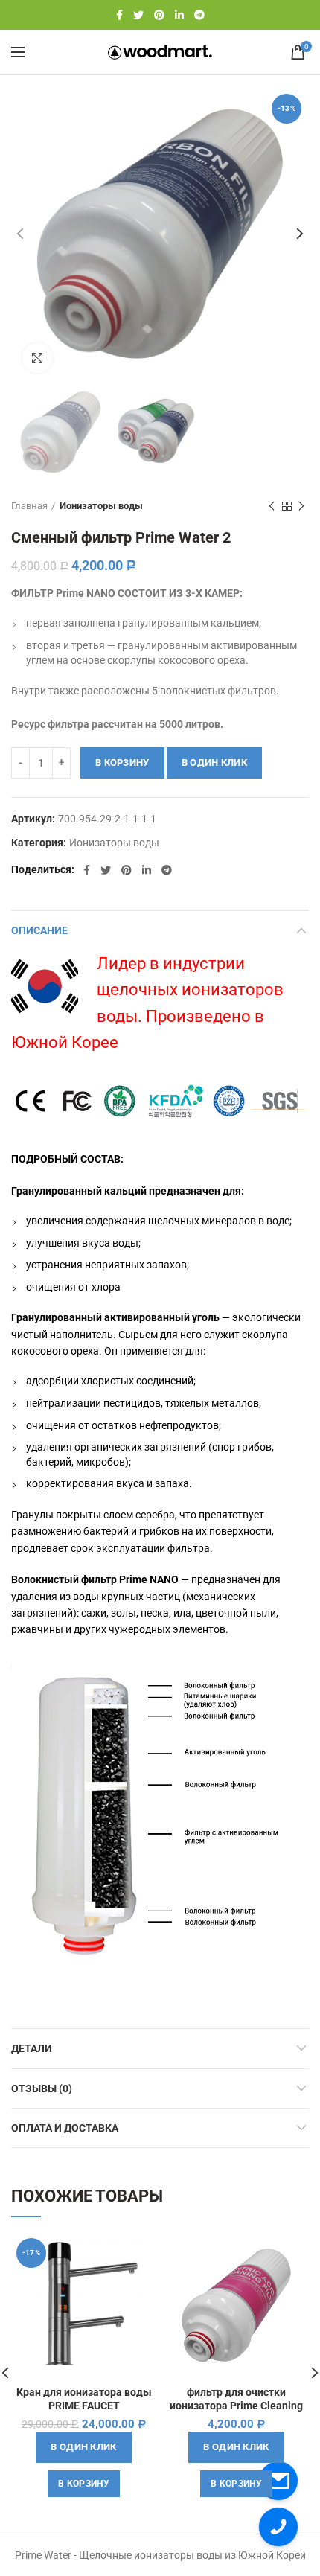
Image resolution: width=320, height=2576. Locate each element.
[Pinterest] (159, 15)
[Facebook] (119, 15)
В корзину (122, 763)
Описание (39, 930)
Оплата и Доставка (65, 2128)
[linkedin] (179, 15)
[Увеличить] (37, 358)
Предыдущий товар (272, 506)
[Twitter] (138, 15)
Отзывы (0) (42, 2088)
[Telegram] (199, 15)
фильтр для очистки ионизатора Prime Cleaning (236, 2399)
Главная (29, 506)
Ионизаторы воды (101, 506)
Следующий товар (301, 506)
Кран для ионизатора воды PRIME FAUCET (84, 2399)
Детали (32, 2048)
